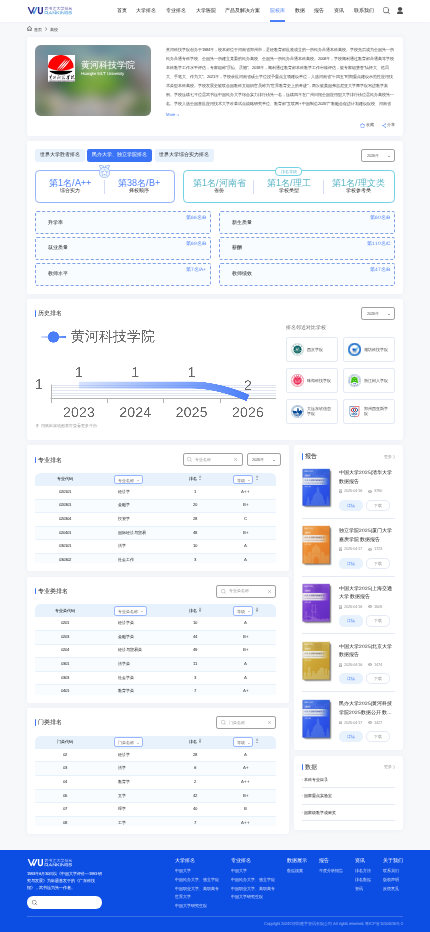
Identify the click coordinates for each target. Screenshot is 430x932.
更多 (388, 456)
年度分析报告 (331, 870)
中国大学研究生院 (191, 905)
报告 (319, 10)
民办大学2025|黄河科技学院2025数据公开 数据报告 (365, 709)
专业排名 (176, 10)
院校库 (277, 10)
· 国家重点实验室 (317, 795)
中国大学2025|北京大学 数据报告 (365, 650)
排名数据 (363, 879)
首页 (122, 10)
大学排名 (146, 10)
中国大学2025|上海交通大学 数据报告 (365, 592)
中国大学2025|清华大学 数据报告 (365, 476)
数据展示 (297, 860)
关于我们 (393, 860)
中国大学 (183, 870)
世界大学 (183, 896)
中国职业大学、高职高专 (197, 888)
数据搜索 (295, 870)
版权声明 (391, 879)
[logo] (50, 10)
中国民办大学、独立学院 (197, 879)
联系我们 (364, 10)
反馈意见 (391, 888)
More (170, 114)
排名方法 (363, 870)
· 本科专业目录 (315, 779)
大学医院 (206, 10)
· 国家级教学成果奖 (319, 812)
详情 (351, 505)
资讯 (339, 10)
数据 (300, 10)
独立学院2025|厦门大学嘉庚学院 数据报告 (365, 534)
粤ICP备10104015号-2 (384, 923)
